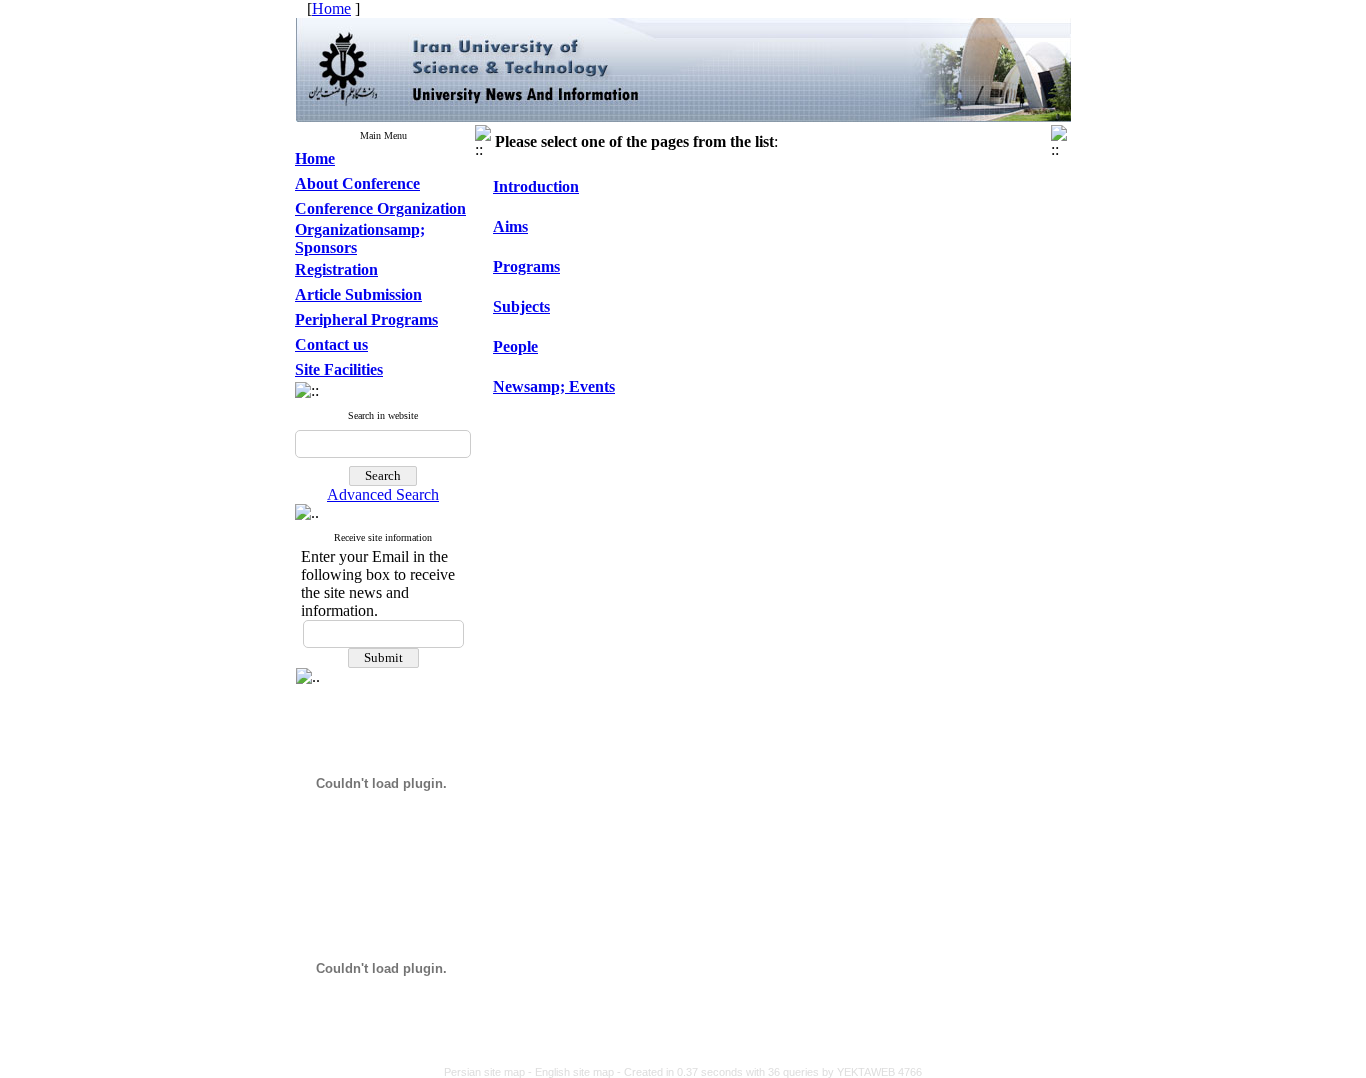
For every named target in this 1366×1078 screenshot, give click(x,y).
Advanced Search (383, 494)
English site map (576, 1072)
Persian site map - (489, 1072)
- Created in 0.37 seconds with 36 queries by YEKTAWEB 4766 (769, 1072)
